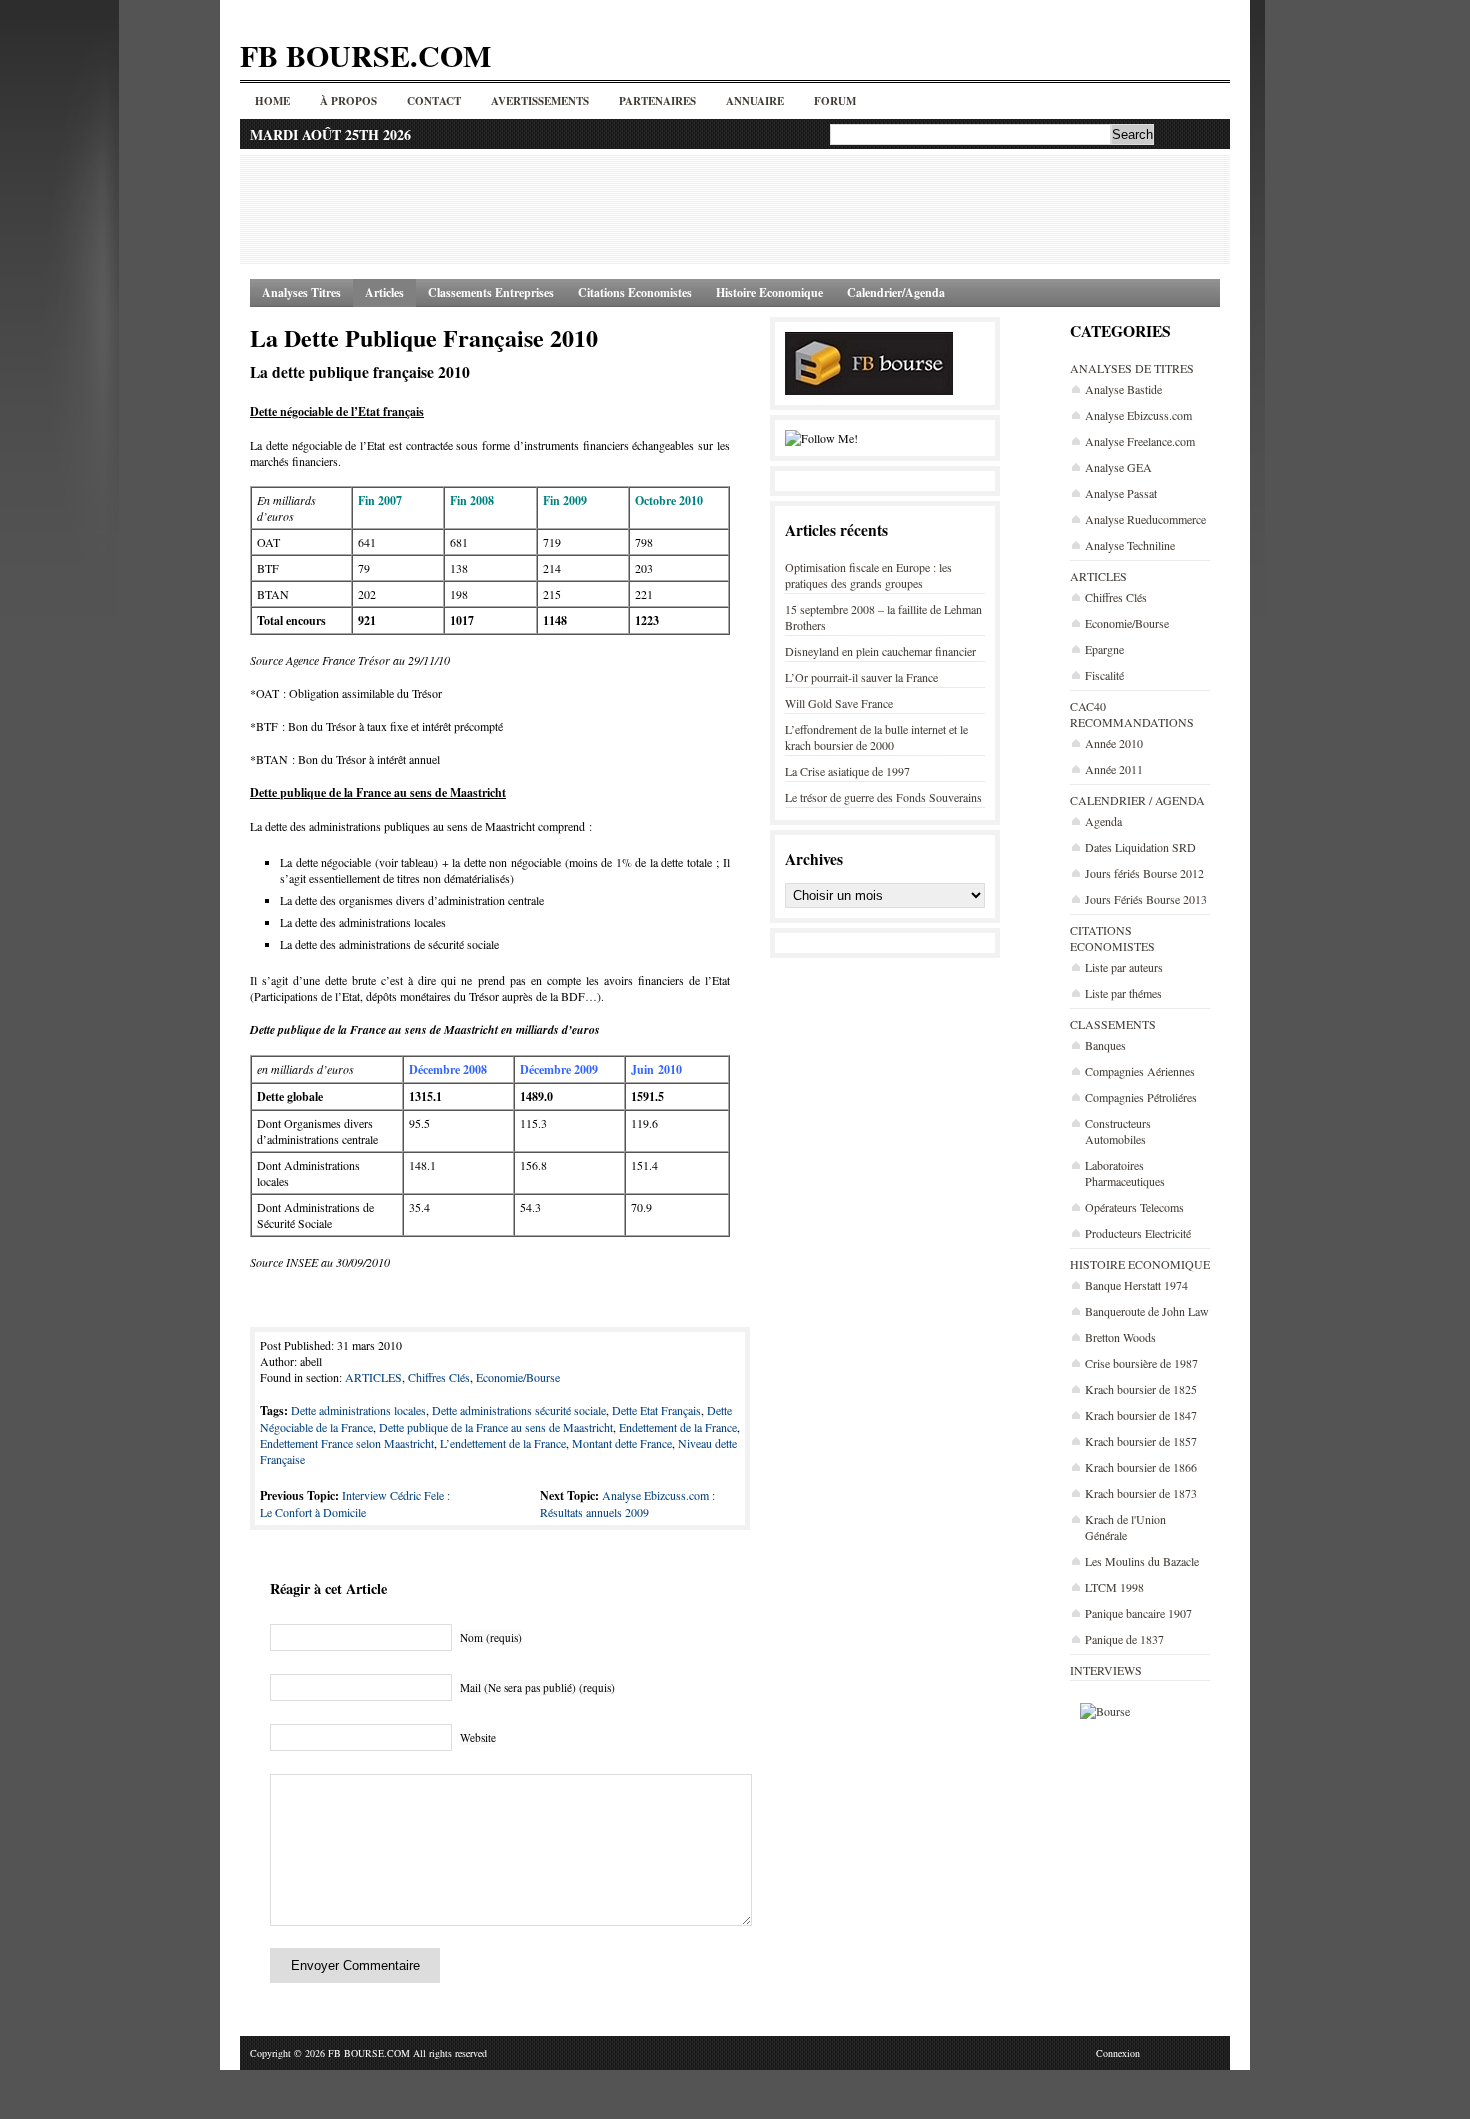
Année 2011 (1114, 769)
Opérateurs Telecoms (1134, 1207)
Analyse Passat (1121, 493)
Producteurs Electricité (1138, 1233)
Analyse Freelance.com (1140, 441)
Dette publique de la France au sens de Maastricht (496, 1427)
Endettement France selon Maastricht (347, 1443)
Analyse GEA (1118, 467)
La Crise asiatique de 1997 (847, 771)
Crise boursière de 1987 (1141, 1363)
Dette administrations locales (358, 1410)
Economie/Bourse (1127, 623)
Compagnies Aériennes (1140, 1071)
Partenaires (657, 101)
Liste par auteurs (1124, 967)
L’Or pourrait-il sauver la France (861, 677)
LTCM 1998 (1114, 1587)
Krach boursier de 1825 (1141, 1389)
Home (272, 101)
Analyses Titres (301, 292)
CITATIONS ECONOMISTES (1112, 938)
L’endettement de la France (503, 1443)
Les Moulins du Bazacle (1142, 1561)
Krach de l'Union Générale (1125, 1527)
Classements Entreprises (491, 292)
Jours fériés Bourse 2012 (1144, 873)
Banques (1105, 1045)
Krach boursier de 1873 (1141, 1493)
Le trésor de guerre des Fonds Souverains (883, 797)
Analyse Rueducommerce (1145, 519)
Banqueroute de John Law (1147, 1311)
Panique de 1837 (1124, 1639)
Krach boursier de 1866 (1141, 1467)
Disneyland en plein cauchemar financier (880, 651)
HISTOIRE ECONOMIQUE (1140, 1264)
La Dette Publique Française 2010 (424, 337)
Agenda (1103, 821)
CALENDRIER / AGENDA (1137, 800)
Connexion (1118, 2053)
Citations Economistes (635, 292)
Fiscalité (1104, 675)
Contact (434, 101)
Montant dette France (622, 1443)
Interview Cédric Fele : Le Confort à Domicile (355, 1503)
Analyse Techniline (1130, 545)
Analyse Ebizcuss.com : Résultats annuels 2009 (627, 1503)
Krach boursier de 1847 (1141, 1415)
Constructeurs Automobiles (1118, 1131)
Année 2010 (1114, 743)
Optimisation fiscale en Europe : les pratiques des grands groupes (868, 575)
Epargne (1104, 649)
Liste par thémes (1123, 993)
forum (835, 101)
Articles (384, 292)
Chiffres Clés (1116, 597)
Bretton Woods (1120, 1337)
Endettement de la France (678, 1427)
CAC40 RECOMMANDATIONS (1132, 714)
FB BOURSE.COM (365, 55)
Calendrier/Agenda (896, 292)
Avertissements (540, 101)
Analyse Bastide (1123, 389)
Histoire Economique (769, 292)
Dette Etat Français (656, 1410)
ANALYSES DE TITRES (1132, 368)
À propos (348, 101)
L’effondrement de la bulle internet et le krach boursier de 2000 (876, 737)
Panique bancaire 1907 (1138, 1613)
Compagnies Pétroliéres (1141, 1097)
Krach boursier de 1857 (1141, 1441)
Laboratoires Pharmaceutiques (1125, 1173)
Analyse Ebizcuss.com (1138, 415)
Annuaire (755, 101)
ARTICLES (1098, 576)
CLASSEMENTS (1113, 1024)
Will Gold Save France (839, 703)
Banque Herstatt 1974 (1136, 1285)
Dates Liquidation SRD (1140, 847)
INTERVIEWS (1106, 1670)
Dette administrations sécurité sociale (519, 1410)
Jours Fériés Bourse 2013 (1146, 899)
